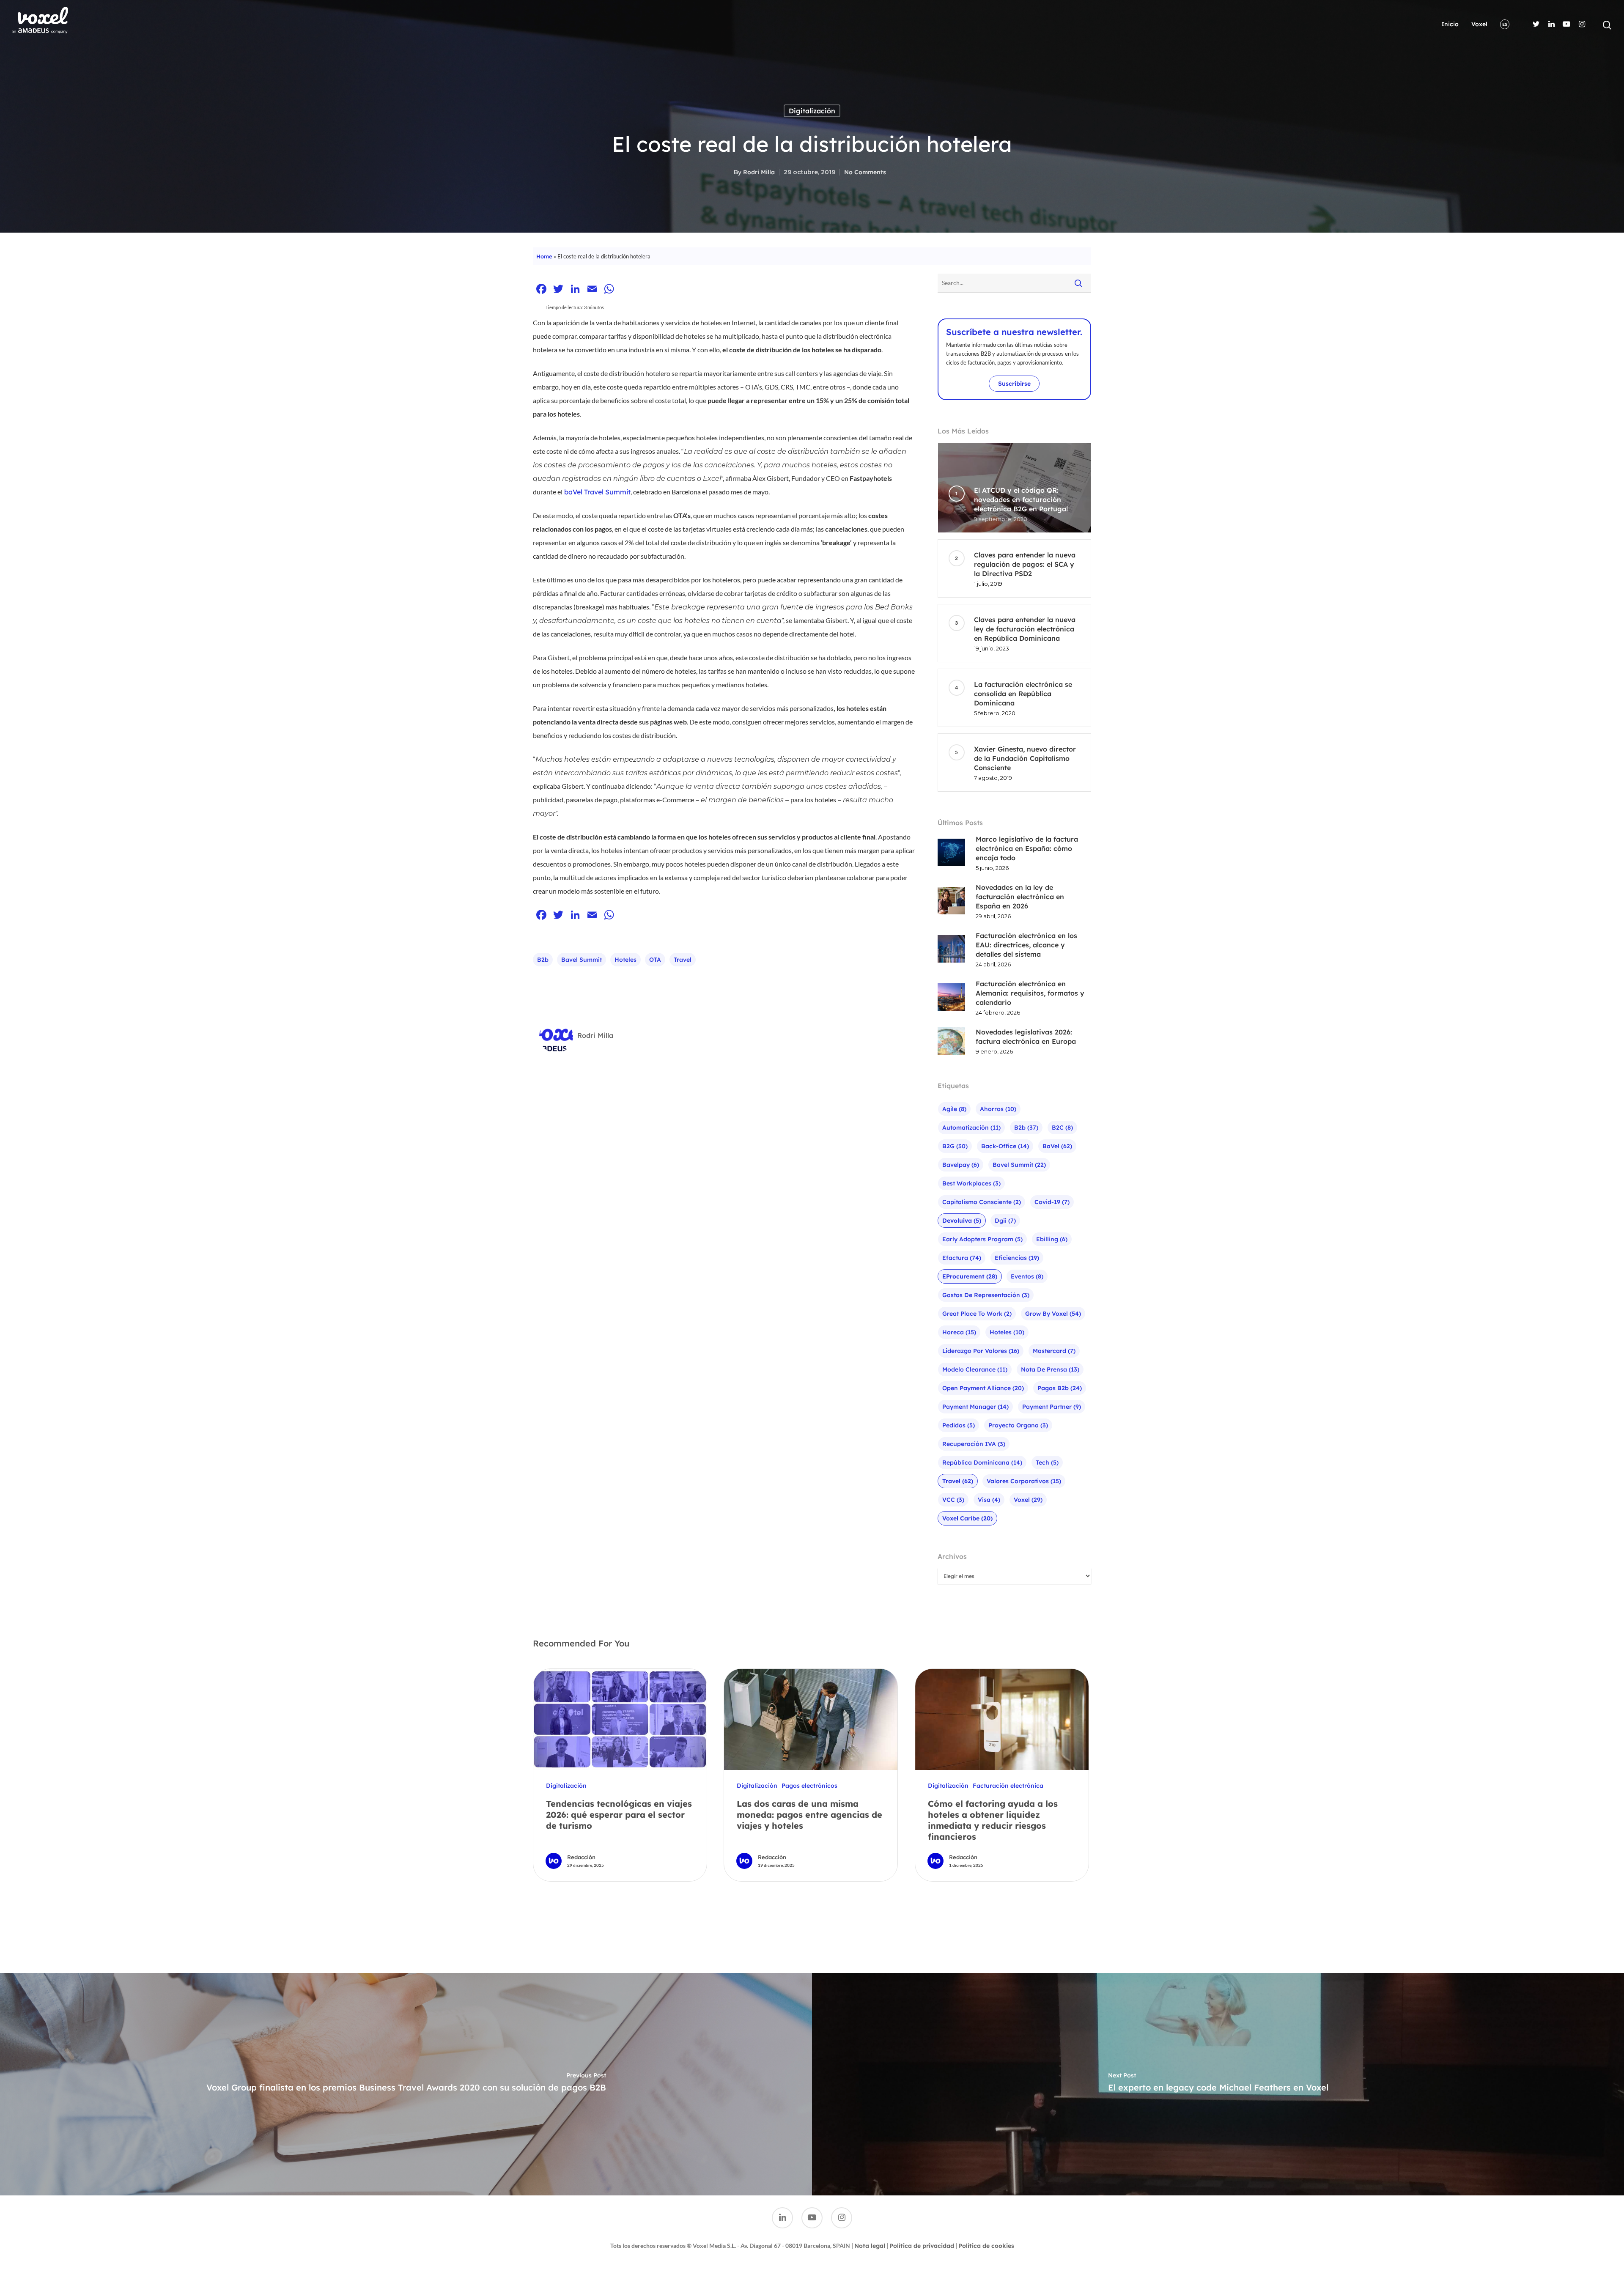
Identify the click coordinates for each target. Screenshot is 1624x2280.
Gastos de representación (986, 1295)
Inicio (1450, 24)
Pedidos (959, 1425)
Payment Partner (1052, 1407)
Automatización (971, 1128)
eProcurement (970, 1276)
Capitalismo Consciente (982, 1202)
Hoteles (625, 960)
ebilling (1052, 1239)
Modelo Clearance (975, 1369)
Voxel (1479, 24)
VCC (953, 1500)
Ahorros (998, 1109)
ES (1505, 24)
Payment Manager (975, 1407)
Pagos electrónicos (809, 1786)
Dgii (1005, 1221)
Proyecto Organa (1018, 1425)
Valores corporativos (1024, 1481)
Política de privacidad (922, 2246)
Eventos (1027, 1276)
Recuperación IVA (974, 1444)
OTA (655, 960)
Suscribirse (1014, 384)
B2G (955, 1146)
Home (544, 256)
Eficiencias (1017, 1258)
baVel (1057, 1146)
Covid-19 (1052, 1202)
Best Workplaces (971, 1183)
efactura (962, 1258)
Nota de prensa (1050, 1369)
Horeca (959, 1332)
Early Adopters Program (982, 1239)
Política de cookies (986, 2246)
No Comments (865, 172)
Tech (1047, 1462)
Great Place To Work (977, 1314)
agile (954, 1109)
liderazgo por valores (981, 1351)
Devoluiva (962, 1221)
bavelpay (961, 1165)
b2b (543, 960)
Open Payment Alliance (983, 1388)
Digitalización (812, 111)
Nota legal (870, 2246)
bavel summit (582, 960)
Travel (683, 960)
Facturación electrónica (1008, 1786)
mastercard (1054, 1351)
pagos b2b (1060, 1388)
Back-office (1005, 1146)
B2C (1062, 1128)
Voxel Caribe (967, 1518)
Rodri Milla (759, 172)
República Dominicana (982, 1462)
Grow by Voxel (1053, 1314)
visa (989, 1500)
